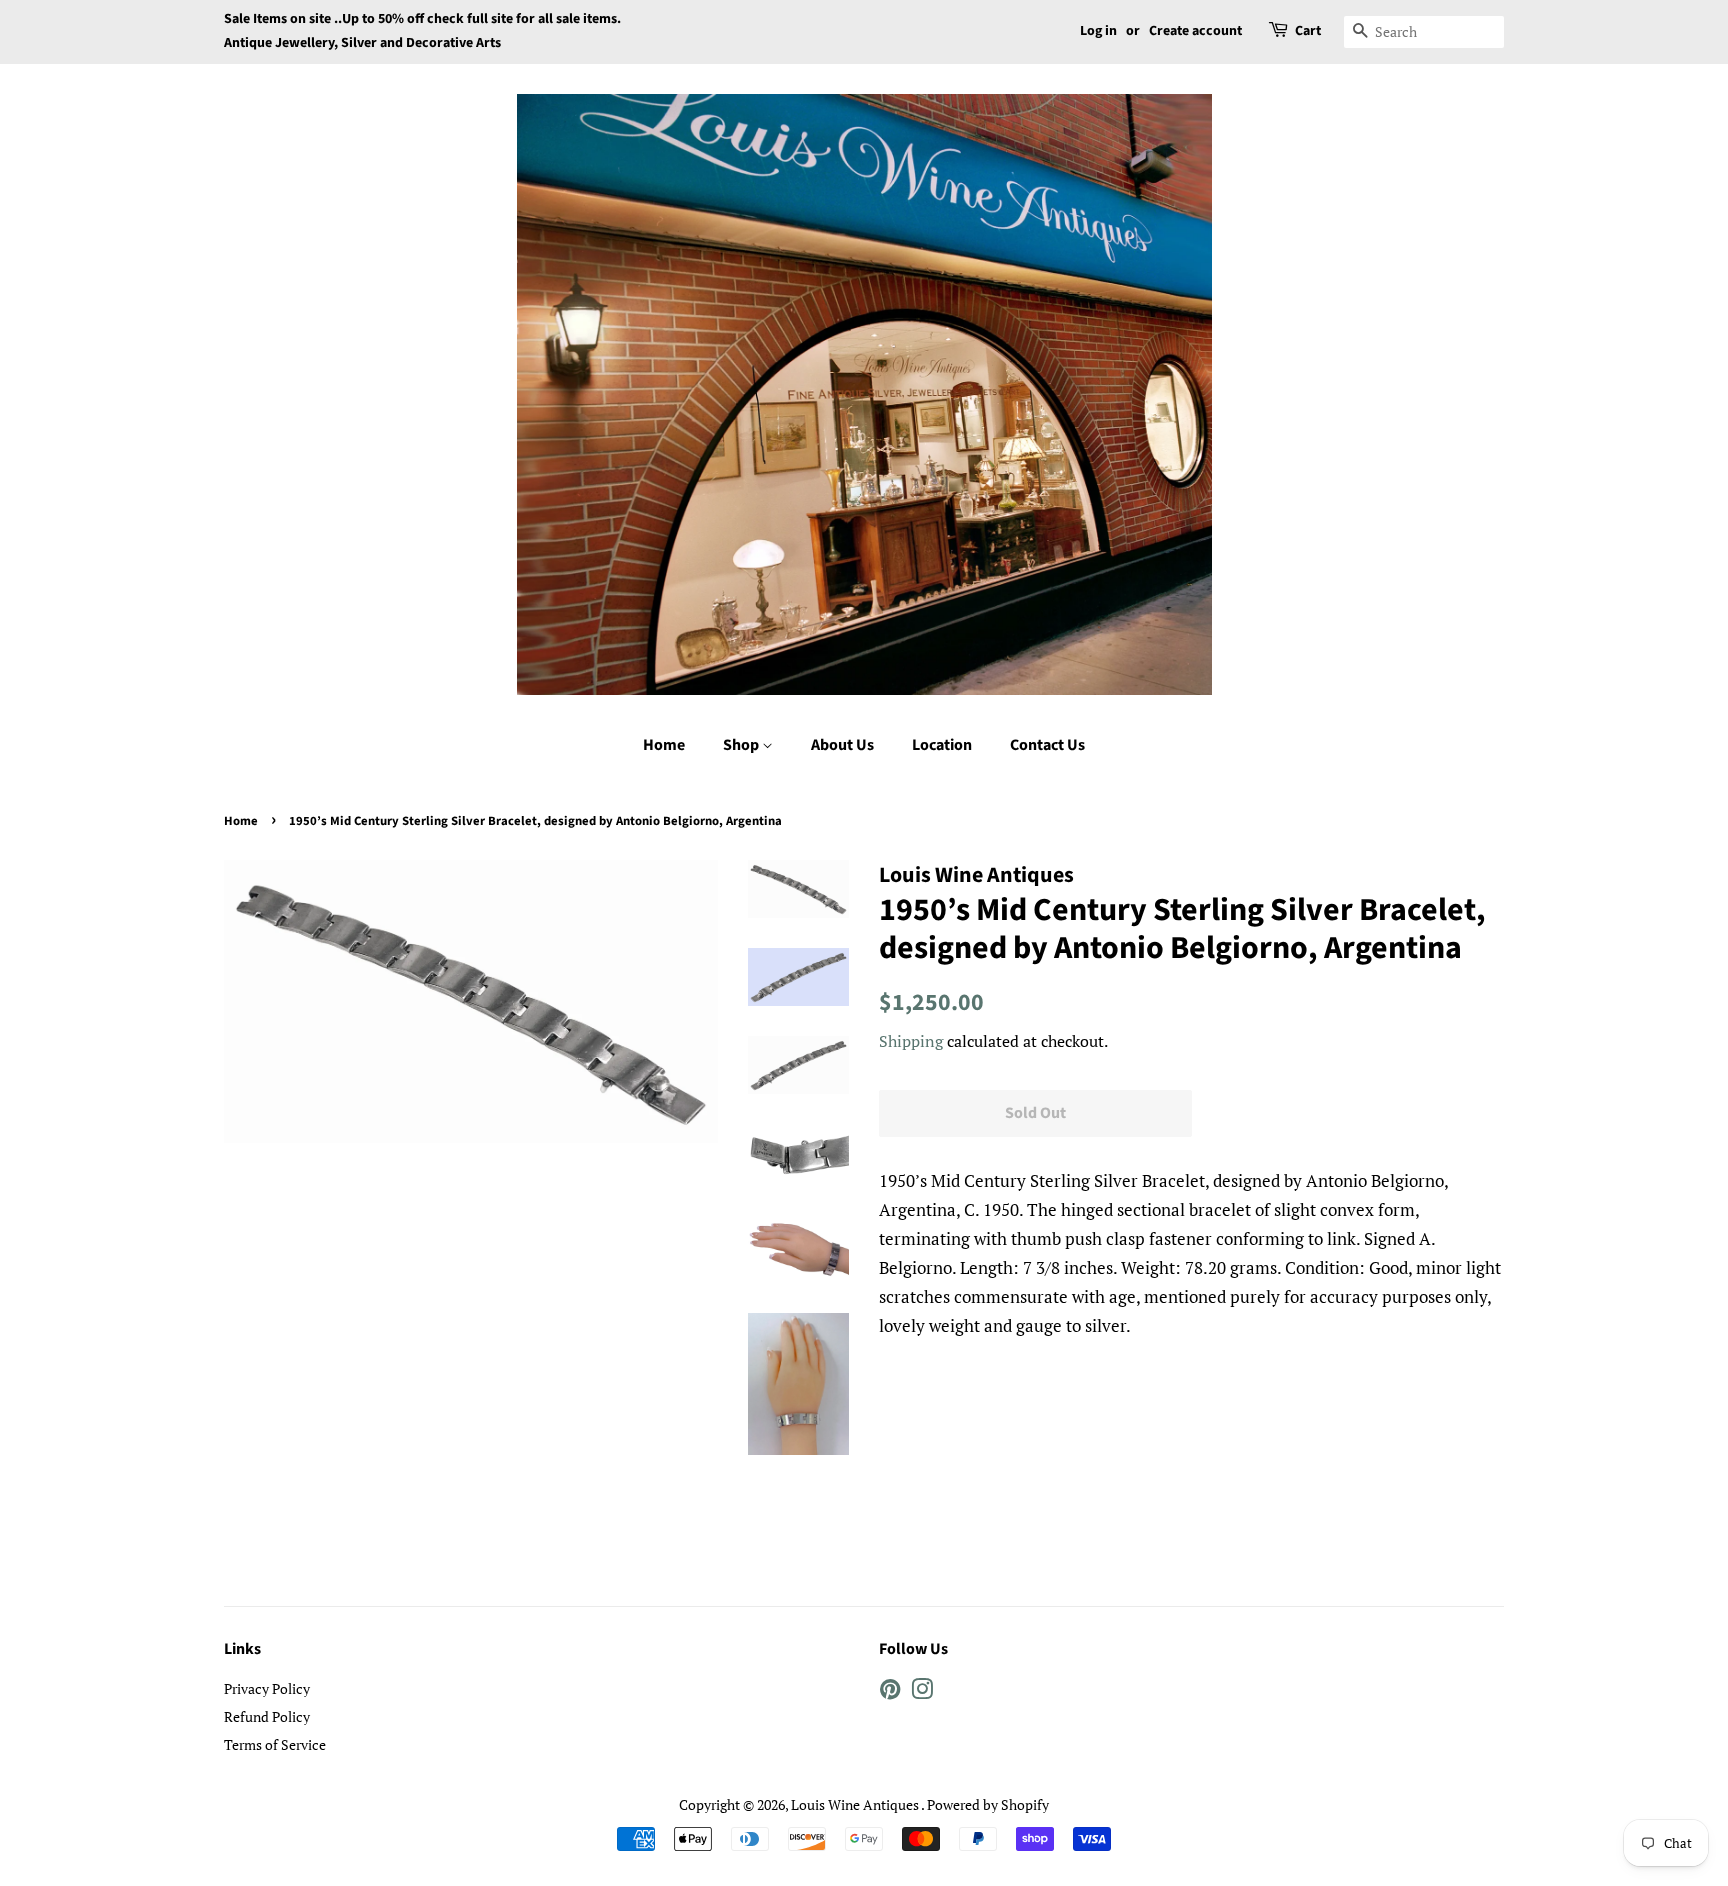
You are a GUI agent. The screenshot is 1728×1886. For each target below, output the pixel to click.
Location (942, 745)
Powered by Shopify (988, 1804)
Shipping (911, 1041)
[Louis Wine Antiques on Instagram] (922, 1692)
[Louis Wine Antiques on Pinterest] (890, 1692)
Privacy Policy (267, 1688)
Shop (742, 745)
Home (664, 745)
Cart (1308, 31)
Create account (1195, 31)
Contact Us (1047, 745)
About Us (842, 745)
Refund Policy (267, 1716)
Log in (1098, 31)
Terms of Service (275, 1744)
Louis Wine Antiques (856, 1804)
